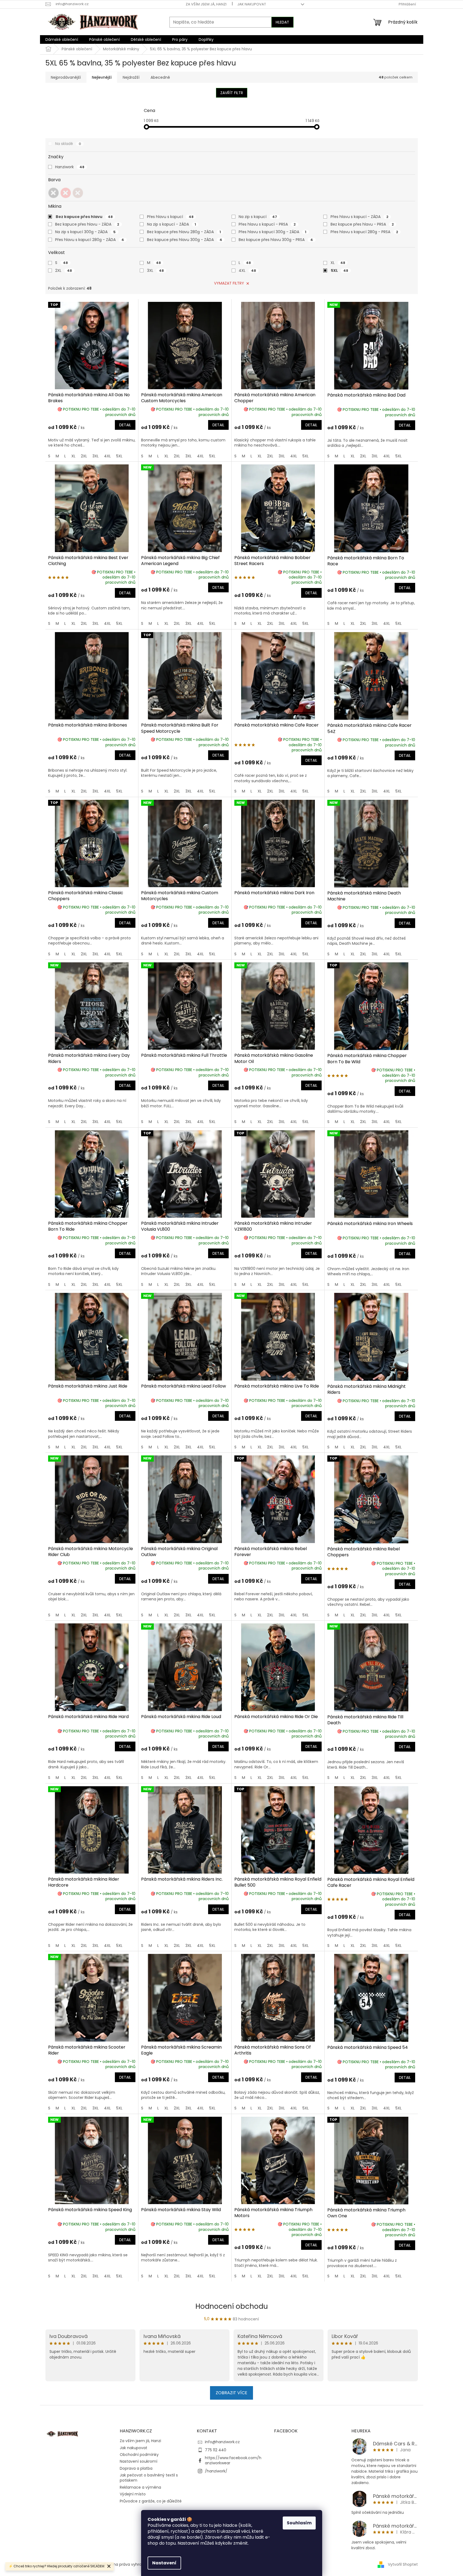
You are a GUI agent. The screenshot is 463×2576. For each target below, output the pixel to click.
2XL (64, 270)
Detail (125, 425)
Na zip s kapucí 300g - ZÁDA (85, 232)
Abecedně (160, 77)
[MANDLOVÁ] (78, 193)
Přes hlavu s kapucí (170, 217)
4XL (247, 270)
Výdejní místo (133, 2494)
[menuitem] (62, 39)
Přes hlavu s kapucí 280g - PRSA (364, 232)
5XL (339, 270)
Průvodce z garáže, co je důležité (151, 2501)
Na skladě (68, 144)
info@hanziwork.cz (222, 2442)
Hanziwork (70, 167)
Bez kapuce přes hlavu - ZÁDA (87, 224)
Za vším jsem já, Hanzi (206, 4)
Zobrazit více (231, 2393)
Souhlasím (299, 2523)
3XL (155, 270)
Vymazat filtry (229, 283)
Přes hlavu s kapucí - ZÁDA (359, 217)
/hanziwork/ (216, 2471)
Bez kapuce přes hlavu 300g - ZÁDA (185, 240)
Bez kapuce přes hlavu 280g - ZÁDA (184, 232)
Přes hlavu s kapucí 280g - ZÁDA (90, 240)
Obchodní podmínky (139, 2455)
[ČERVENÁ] (66, 193)
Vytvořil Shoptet (403, 2564)
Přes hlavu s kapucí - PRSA (267, 224)
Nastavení (164, 2563)
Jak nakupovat (252, 4)
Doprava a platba (136, 2468)
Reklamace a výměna (140, 2487)
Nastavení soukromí (139, 2461)
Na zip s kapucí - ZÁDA (171, 224)
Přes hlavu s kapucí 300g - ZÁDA (272, 232)
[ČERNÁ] (54, 193)
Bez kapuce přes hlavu (84, 217)
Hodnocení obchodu (232, 2306)
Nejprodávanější (66, 77)
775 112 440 (216, 2450)
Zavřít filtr (232, 93)
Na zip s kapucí (258, 217)
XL (338, 263)
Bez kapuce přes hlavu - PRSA (362, 224)
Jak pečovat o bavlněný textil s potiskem (149, 2478)
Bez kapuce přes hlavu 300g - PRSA (276, 240)
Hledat (282, 22)
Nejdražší (131, 77)
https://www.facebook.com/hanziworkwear (233, 2460)
